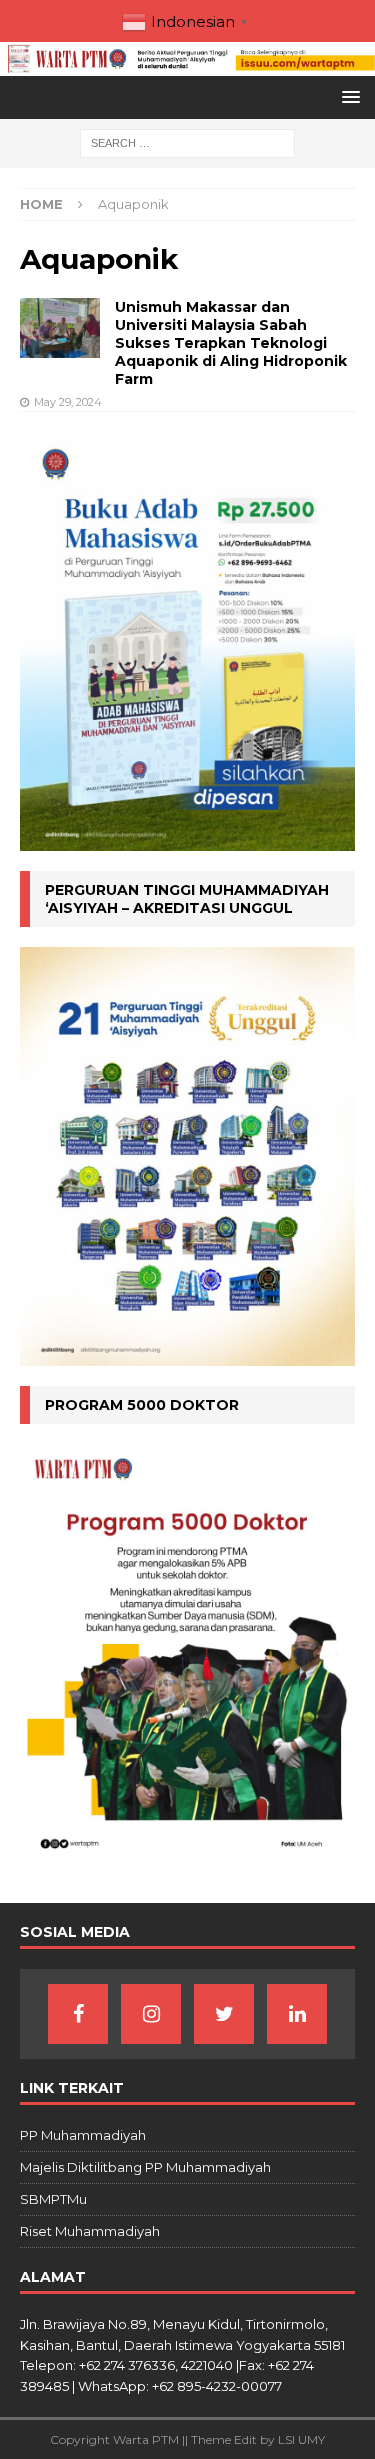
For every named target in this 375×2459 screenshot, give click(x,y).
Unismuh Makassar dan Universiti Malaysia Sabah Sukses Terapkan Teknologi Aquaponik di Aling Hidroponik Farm (231, 343)
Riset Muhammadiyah (90, 2231)
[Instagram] (151, 2014)
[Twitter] (224, 2014)
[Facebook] (78, 2014)
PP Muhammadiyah (83, 2135)
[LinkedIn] (297, 2014)
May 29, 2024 (68, 402)
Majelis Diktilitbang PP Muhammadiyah (145, 2167)
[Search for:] (187, 143)
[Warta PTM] (187, 65)
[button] (347, 96)
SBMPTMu (53, 2199)
